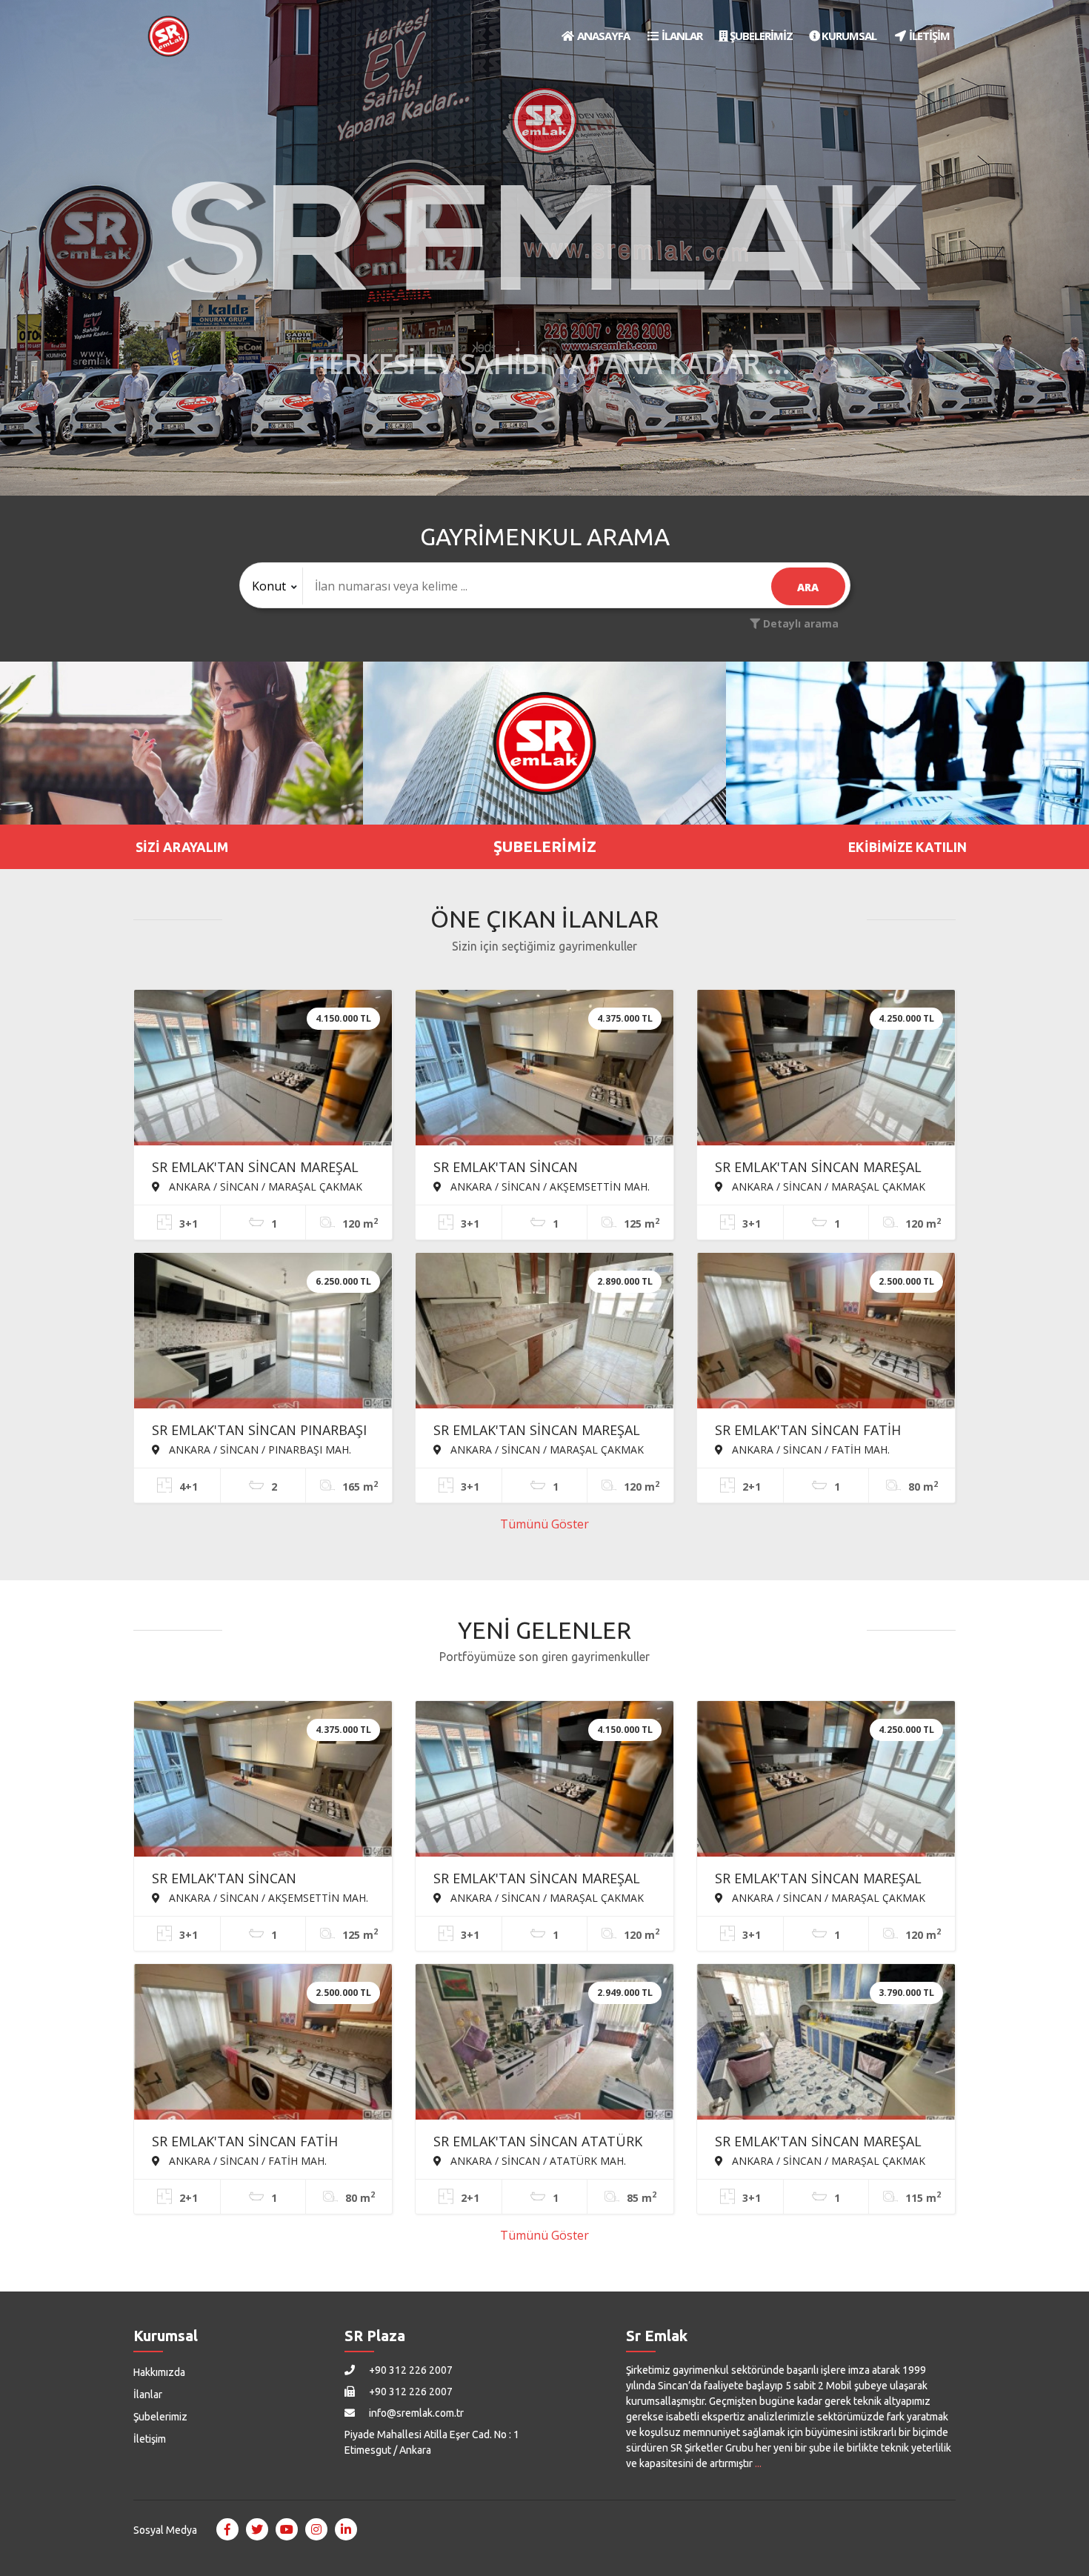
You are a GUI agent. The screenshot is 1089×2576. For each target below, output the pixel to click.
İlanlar (148, 2394)
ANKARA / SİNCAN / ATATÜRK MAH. (537, 2160)
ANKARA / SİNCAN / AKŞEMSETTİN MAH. (549, 1186)
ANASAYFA (602, 36)
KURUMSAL (848, 36)
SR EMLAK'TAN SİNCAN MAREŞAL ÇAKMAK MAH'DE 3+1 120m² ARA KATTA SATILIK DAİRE (537, 1431)
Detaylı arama (799, 623)
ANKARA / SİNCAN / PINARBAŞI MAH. (259, 1449)
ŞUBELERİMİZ (760, 36)
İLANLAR (681, 36)
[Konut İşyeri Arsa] (272, 586)
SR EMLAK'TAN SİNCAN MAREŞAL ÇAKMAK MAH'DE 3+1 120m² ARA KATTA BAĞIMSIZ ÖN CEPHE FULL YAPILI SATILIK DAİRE (821, 1168)
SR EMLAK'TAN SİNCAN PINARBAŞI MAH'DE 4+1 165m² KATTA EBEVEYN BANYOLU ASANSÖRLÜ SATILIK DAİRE (259, 1431)
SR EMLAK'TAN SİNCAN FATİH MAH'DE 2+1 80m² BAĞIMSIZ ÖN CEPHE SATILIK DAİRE (816, 1431)
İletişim (150, 2439)
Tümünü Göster (544, 1524)
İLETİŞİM (928, 36)
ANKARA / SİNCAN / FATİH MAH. (809, 1449)
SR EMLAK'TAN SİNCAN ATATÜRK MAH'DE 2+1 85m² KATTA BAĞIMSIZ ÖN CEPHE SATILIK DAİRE (544, 2143)
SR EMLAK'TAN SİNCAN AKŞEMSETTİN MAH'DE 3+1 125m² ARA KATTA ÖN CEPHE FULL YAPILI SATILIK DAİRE (542, 1168)
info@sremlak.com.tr (415, 2413)
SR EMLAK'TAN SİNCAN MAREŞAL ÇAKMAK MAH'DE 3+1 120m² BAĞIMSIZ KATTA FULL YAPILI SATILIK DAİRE (255, 1168)
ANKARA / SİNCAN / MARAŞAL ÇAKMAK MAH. (257, 1186)
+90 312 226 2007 (410, 2370)
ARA (808, 587)
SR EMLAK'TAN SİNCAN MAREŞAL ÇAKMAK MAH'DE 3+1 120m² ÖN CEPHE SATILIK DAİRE (818, 2143)
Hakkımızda (159, 2372)
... (758, 2463)
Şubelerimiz (160, 2417)
